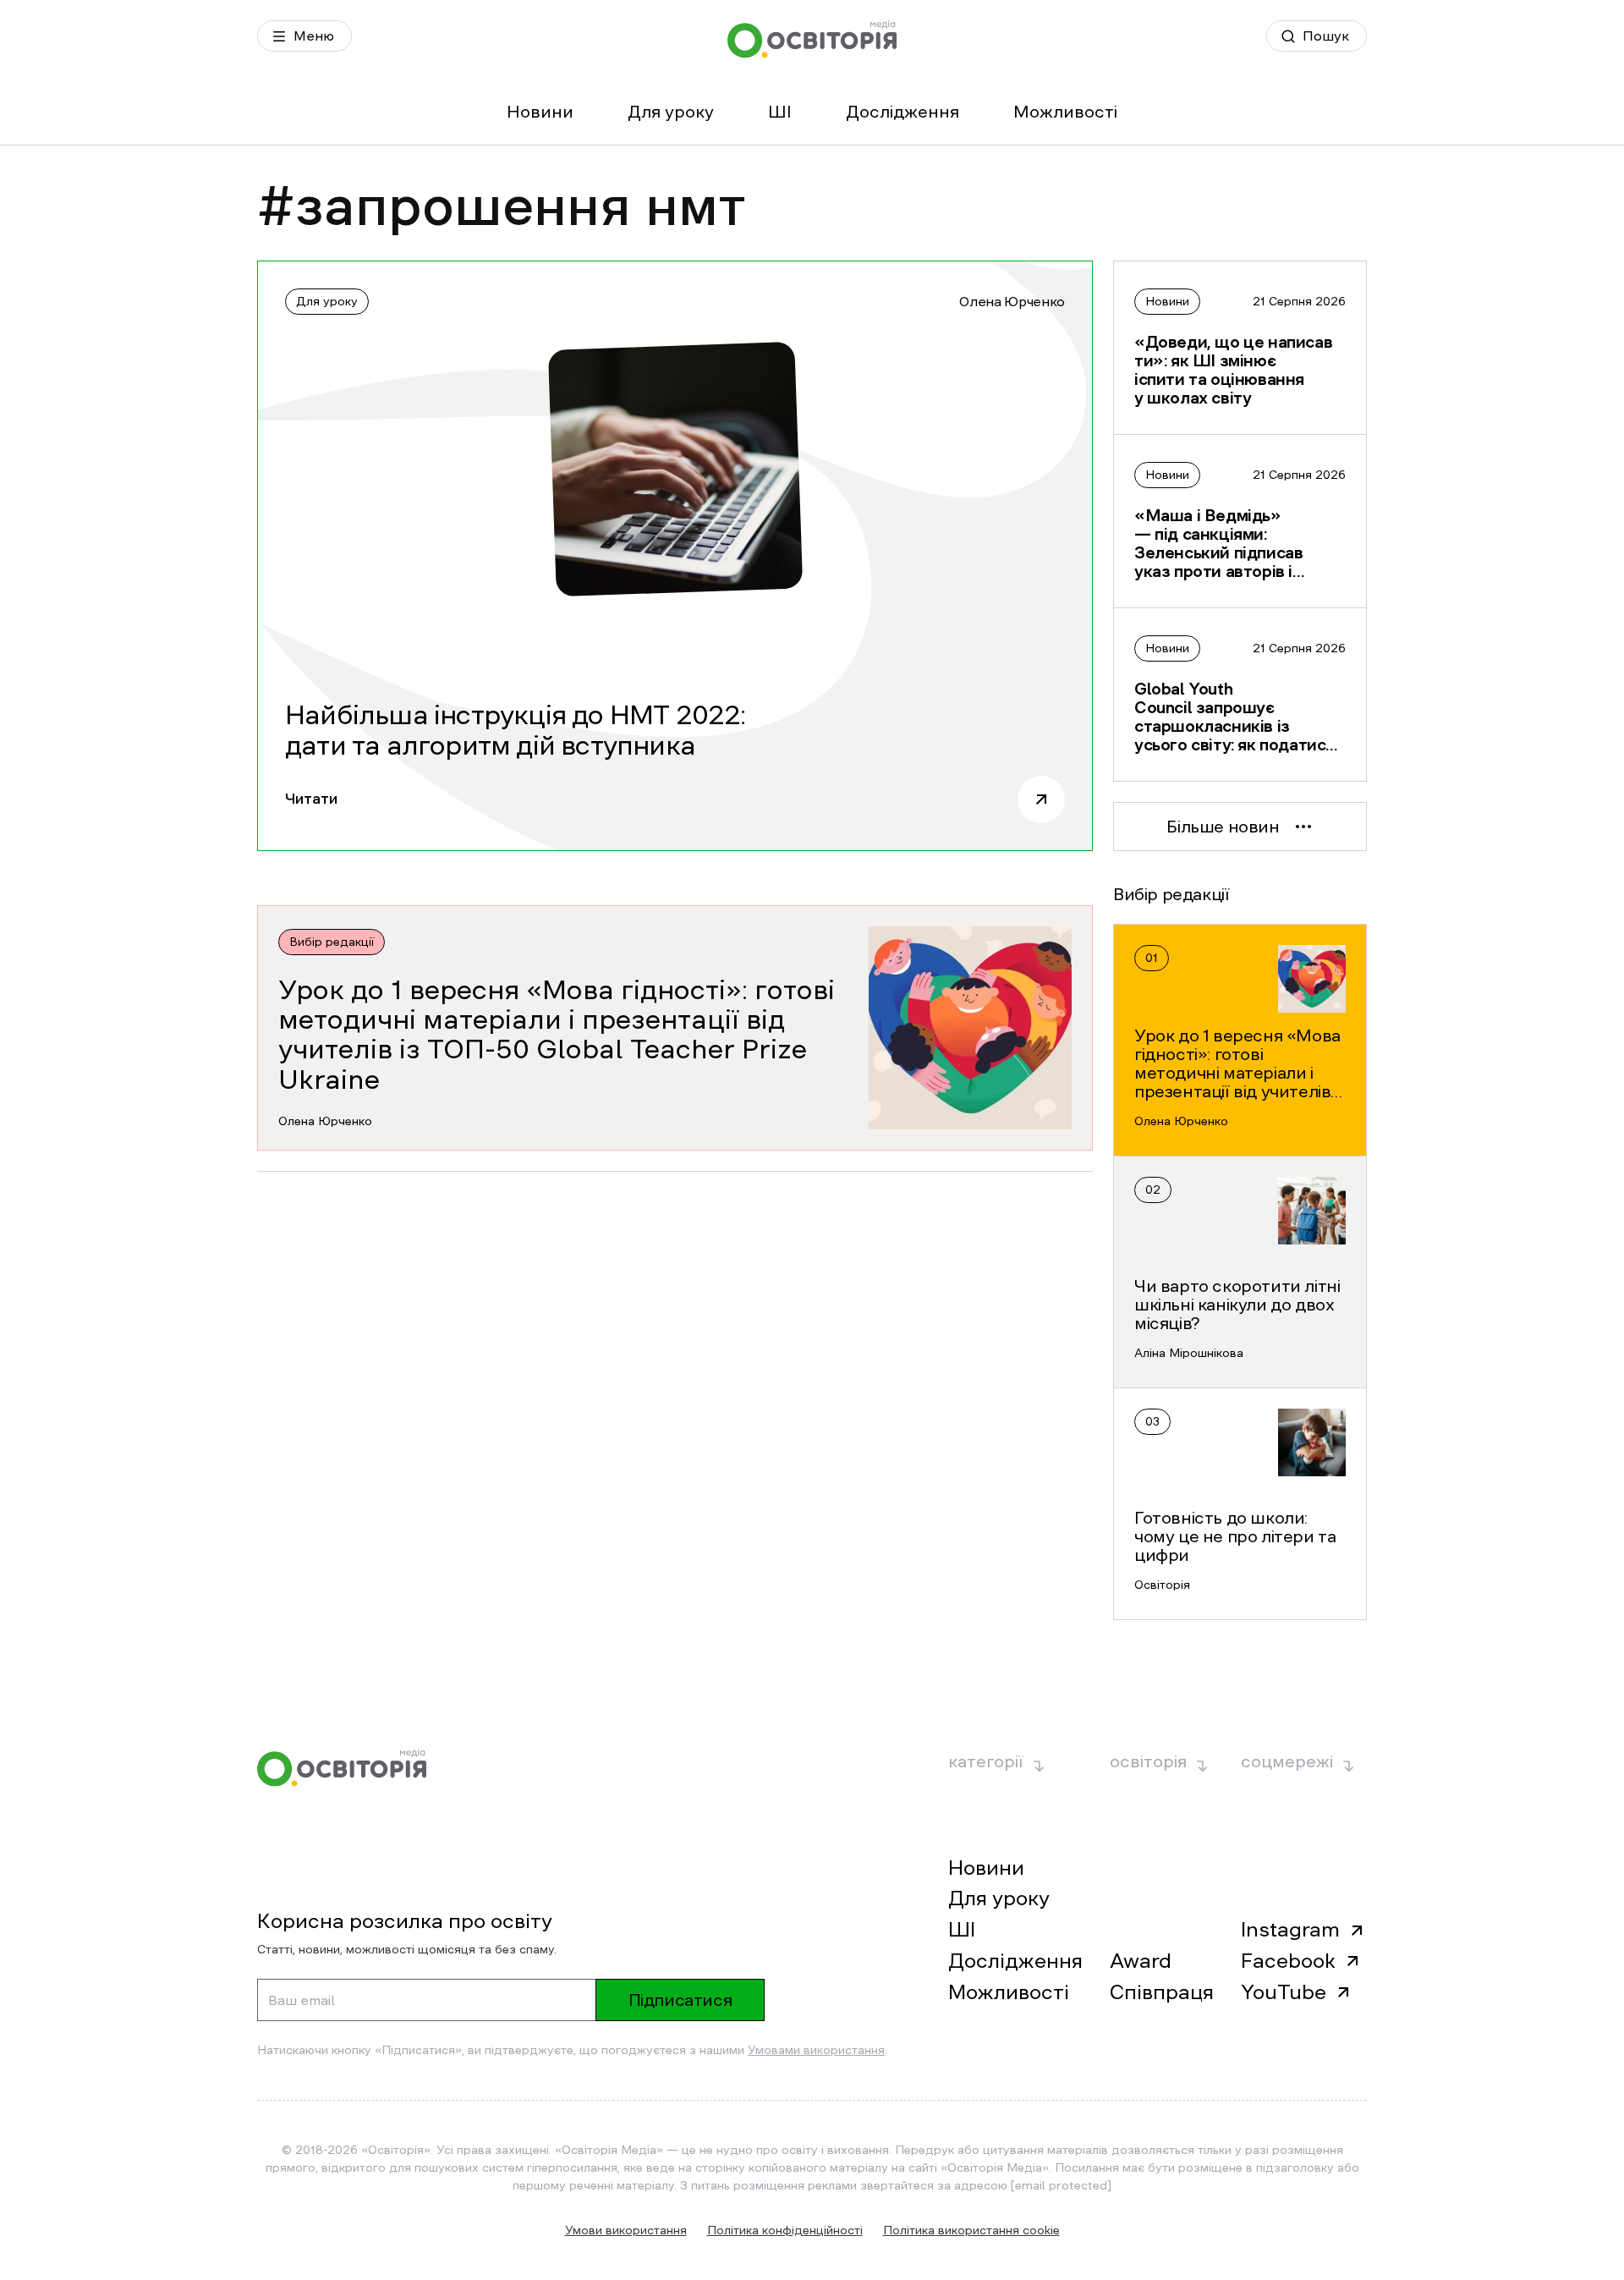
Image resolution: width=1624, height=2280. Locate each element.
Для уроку (671, 112)
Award (1141, 1961)
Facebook (1288, 1961)
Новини (540, 112)
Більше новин (1223, 827)
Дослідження (903, 112)
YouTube (1284, 1992)
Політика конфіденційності (785, 2230)
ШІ (780, 112)
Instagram (1290, 1930)
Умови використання (626, 2230)
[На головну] (812, 39)
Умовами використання (816, 2050)
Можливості (1065, 112)
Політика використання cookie (971, 2230)
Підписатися (680, 2000)
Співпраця (1162, 1992)
